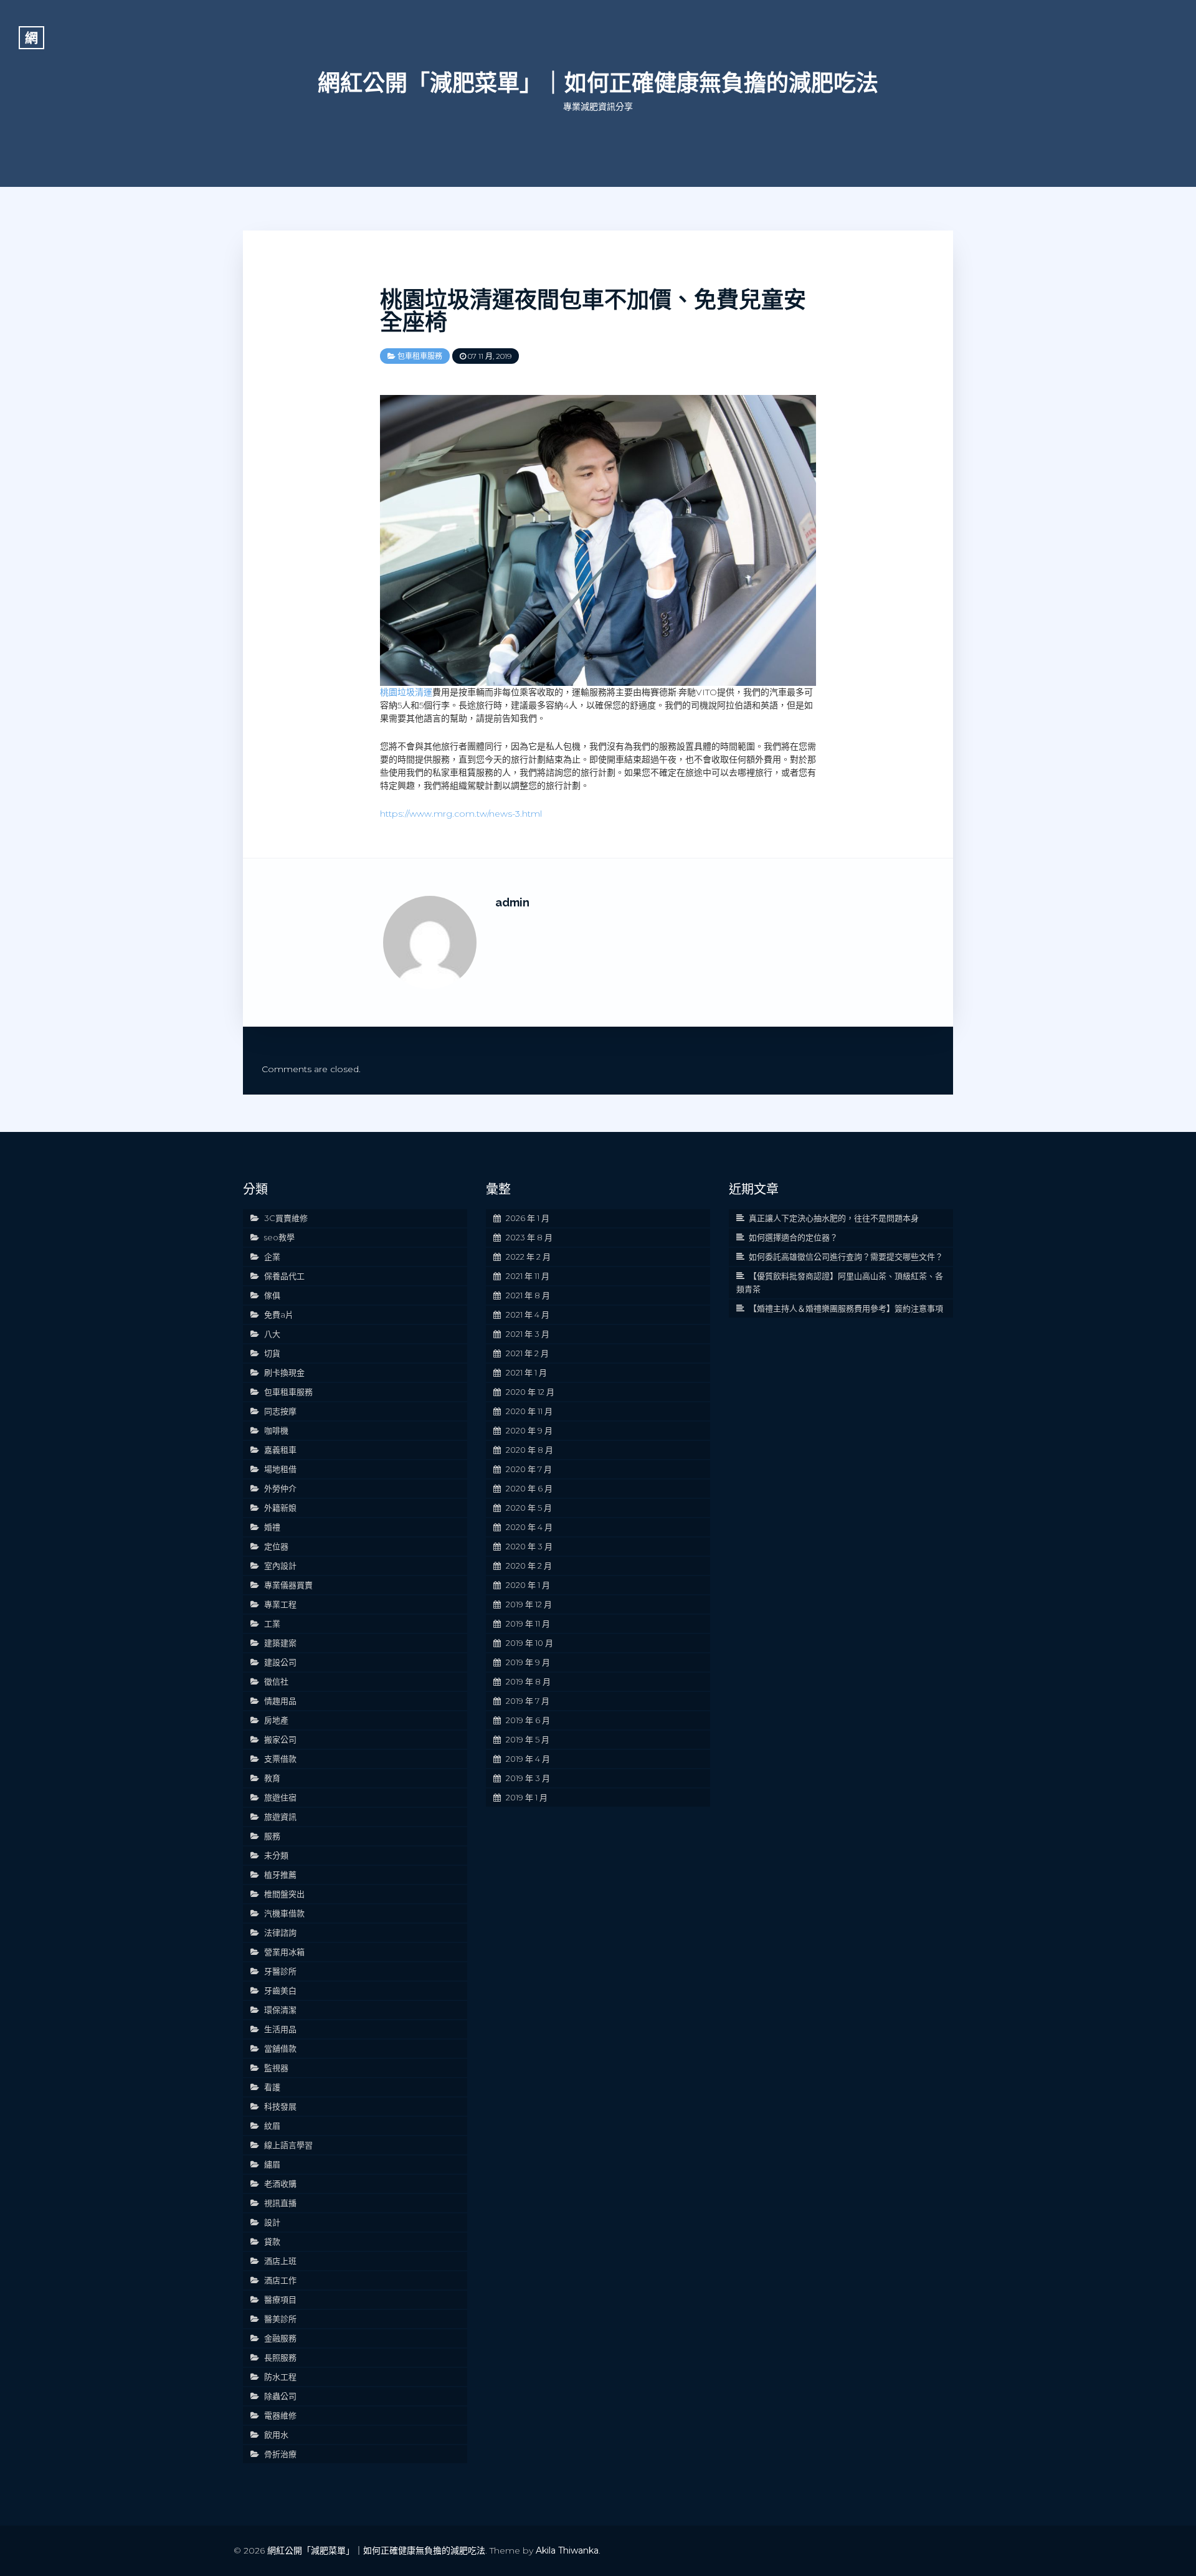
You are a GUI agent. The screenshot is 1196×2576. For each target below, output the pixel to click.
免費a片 (279, 1314)
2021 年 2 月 (527, 1353)
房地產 (276, 1720)
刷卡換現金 (284, 1372)
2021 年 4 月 (528, 1314)
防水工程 (280, 2377)
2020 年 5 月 (529, 1508)
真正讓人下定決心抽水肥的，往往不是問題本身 (834, 1218)
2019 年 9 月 (528, 1662)
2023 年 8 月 (529, 1237)
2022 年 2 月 (528, 1257)
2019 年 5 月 (528, 1739)
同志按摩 (280, 1411)
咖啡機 (276, 1430)
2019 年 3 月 (528, 1778)
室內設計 (280, 1566)
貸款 (272, 2241)
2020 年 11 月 (529, 1411)
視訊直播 (280, 2203)
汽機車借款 (284, 1913)
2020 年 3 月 (529, 1546)
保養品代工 (284, 1276)
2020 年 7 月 (529, 1469)
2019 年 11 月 (528, 1623)
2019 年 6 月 (528, 1720)
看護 (272, 2087)
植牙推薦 (280, 1875)
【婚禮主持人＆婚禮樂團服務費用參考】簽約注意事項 (846, 1308)
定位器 (276, 1546)
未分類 (276, 1855)
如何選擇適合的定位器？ (793, 1237)
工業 (272, 1623)
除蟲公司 (280, 2396)
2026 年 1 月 (528, 1218)
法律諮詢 (280, 1932)
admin (512, 902)
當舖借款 (280, 2048)
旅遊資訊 (280, 1817)
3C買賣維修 (286, 1218)
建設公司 (280, 1662)
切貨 (272, 1353)
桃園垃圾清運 (406, 692)
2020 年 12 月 (530, 1392)
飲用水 (276, 2435)
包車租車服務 (420, 356)
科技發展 (280, 2106)
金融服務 (280, 2338)
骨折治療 (280, 2454)
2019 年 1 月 (527, 1797)
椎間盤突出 (284, 1894)
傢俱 (272, 1295)
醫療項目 (280, 2299)
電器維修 (280, 2415)
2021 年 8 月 (528, 1295)
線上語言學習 (288, 2145)
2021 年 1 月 (526, 1372)
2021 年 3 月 (528, 1334)
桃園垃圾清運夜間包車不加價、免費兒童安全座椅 (593, 311)
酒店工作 (280, 2280)
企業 (272, 1257)
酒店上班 (280, 2261)
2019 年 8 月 (528, 1681)
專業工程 (280, 1604)
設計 (272, 2222)
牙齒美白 (280, 1990)
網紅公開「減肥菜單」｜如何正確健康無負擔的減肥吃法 (598, 83)
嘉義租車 (280, 1450)
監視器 (276, 2068)
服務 (272, 1836)
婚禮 (272, 1527)
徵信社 (276, 1681)
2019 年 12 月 (529, 1604)
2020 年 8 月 (529, 1450)
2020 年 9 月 (529, 1430)
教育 (272, 1778)
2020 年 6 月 (529, 1488)
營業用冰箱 (284, 1952)
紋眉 (272, 2126)
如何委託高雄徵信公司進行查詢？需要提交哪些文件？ (846, 1257)
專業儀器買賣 (288, 1585)
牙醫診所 (280, 1971)
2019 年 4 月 (528, 1759)
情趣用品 (280, 1701)
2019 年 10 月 (529, 1643)
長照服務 (280, 2357)
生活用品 (280, 2029)
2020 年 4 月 (529, 1527)
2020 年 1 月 (528, 1585)
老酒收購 (280, 2184)
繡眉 (272, 2164)
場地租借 (280, 1469)
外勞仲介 (280, 1488)
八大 (272, 1334)
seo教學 (279, 1237)
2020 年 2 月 (529, 1566)
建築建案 (280, 1643)
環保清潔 (280, 2010)
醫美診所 (280, 2319)
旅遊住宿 (280, 1797)
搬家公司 (280, 1739)
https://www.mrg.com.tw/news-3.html (461, 814)
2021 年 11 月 (528, 1276)
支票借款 (280, 1759)
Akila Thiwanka (567, 2550)
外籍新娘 (280, 1508)
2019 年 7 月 (528, 1701)
